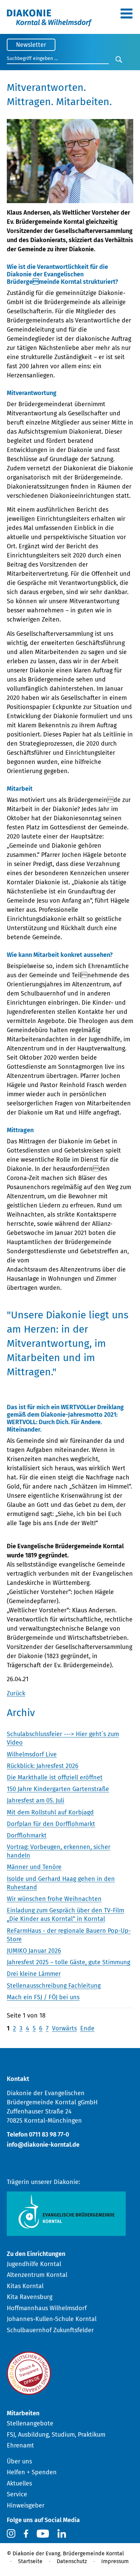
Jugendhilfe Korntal (34, 2264)
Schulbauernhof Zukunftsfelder (50, 2330)
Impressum (115, 2561)
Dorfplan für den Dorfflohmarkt (51, 1824)
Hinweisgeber (26, 2505)
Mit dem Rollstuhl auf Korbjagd (50, 1812)
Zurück (16, 1693)
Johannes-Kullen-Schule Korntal (52, 2319)
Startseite (30, 2561)
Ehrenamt (20, 2445)
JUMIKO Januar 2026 (34, 1951)
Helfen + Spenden (32, 2472)
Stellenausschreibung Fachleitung (54, 1986)
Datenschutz (72, 2561)
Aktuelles (19, 2483)
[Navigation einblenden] (126, 16)
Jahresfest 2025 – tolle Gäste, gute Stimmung (68, 1962)
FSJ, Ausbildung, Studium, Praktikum (56, 2435)
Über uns (19, 2461)
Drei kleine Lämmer (34, 1974)
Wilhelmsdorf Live (32, 1754)
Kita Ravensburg (30, 2297)
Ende (87, 2028)
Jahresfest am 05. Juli (36, 1801)
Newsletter (31, 45)
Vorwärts (64, 2028)
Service (17, 2494)
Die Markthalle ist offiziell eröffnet (55, 1777)
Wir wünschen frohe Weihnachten (54, 1899)
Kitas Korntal (25, 2286)
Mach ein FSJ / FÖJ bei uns (43, 1997)
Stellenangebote (30, 2423)
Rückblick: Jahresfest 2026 (43, 1766)
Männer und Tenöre (34, 1867)
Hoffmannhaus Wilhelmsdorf (47, 2308)
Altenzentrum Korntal (37, 2275)
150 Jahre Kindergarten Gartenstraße (58, 1789)
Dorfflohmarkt (27, 1835)
